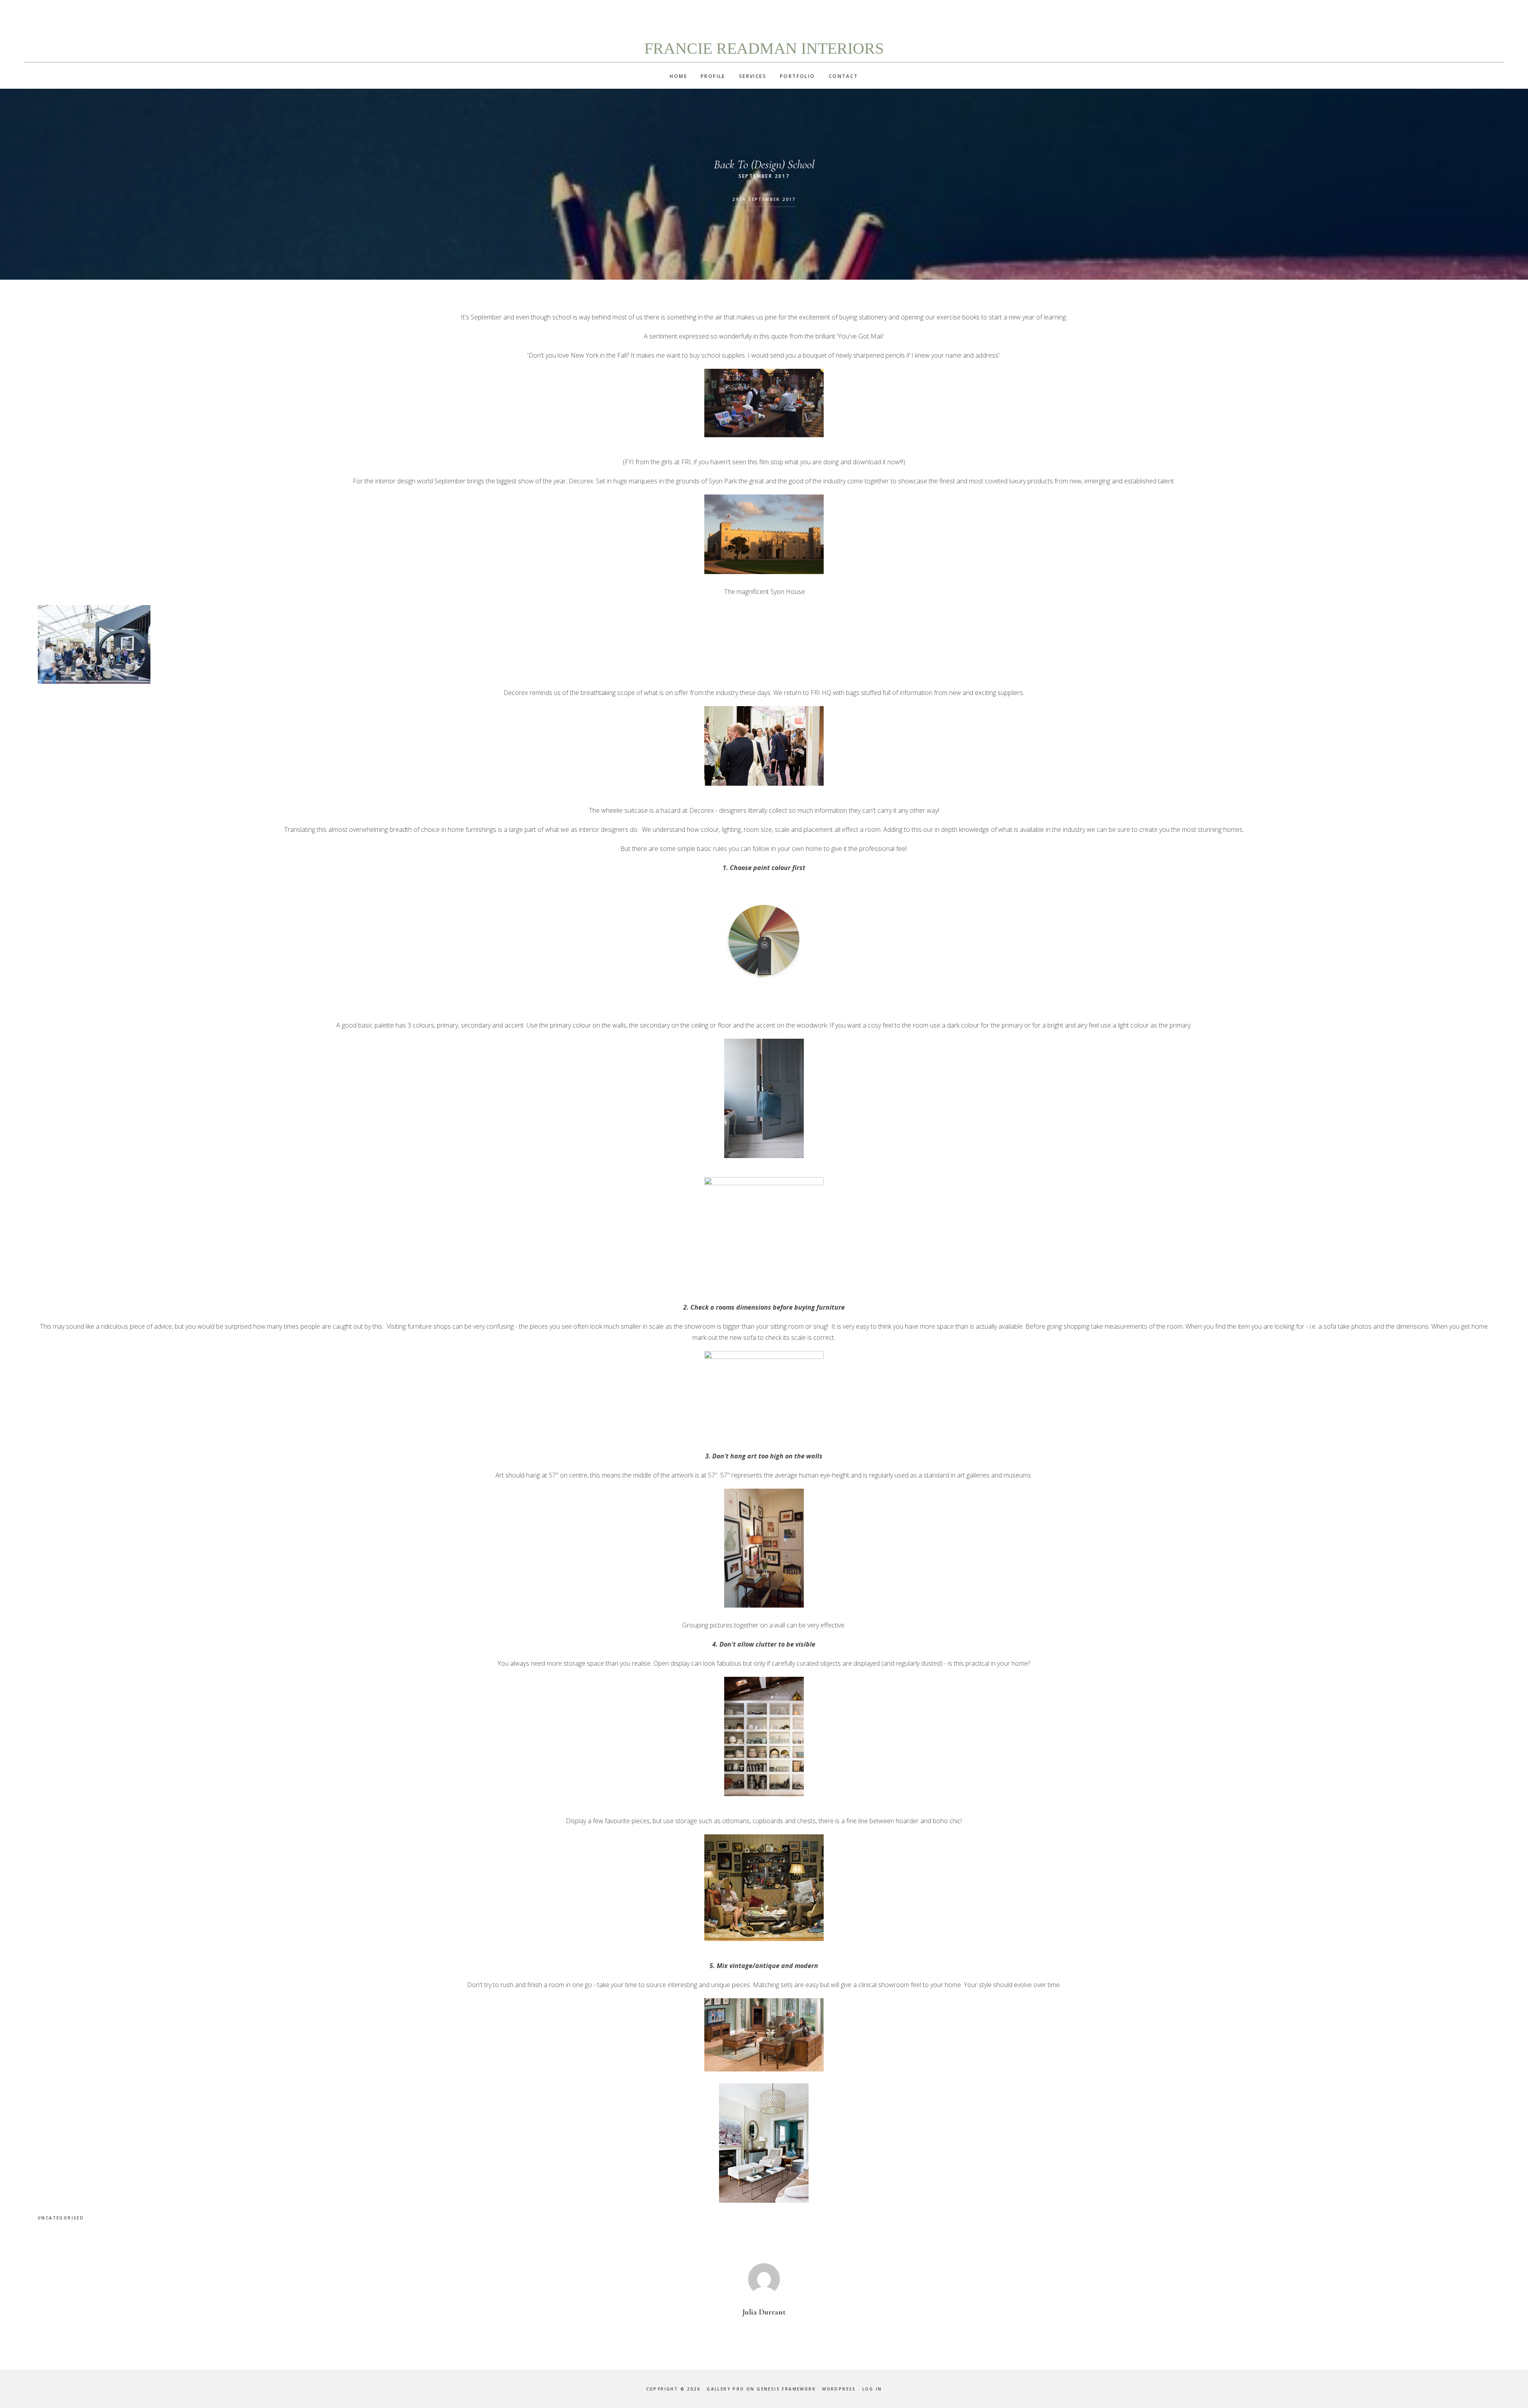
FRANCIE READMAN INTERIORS (764, 48)
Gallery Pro (725, 2389)
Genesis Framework (786, 2389)
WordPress (839, 2389)
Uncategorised (61, 2218)
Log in (872, 2389)
